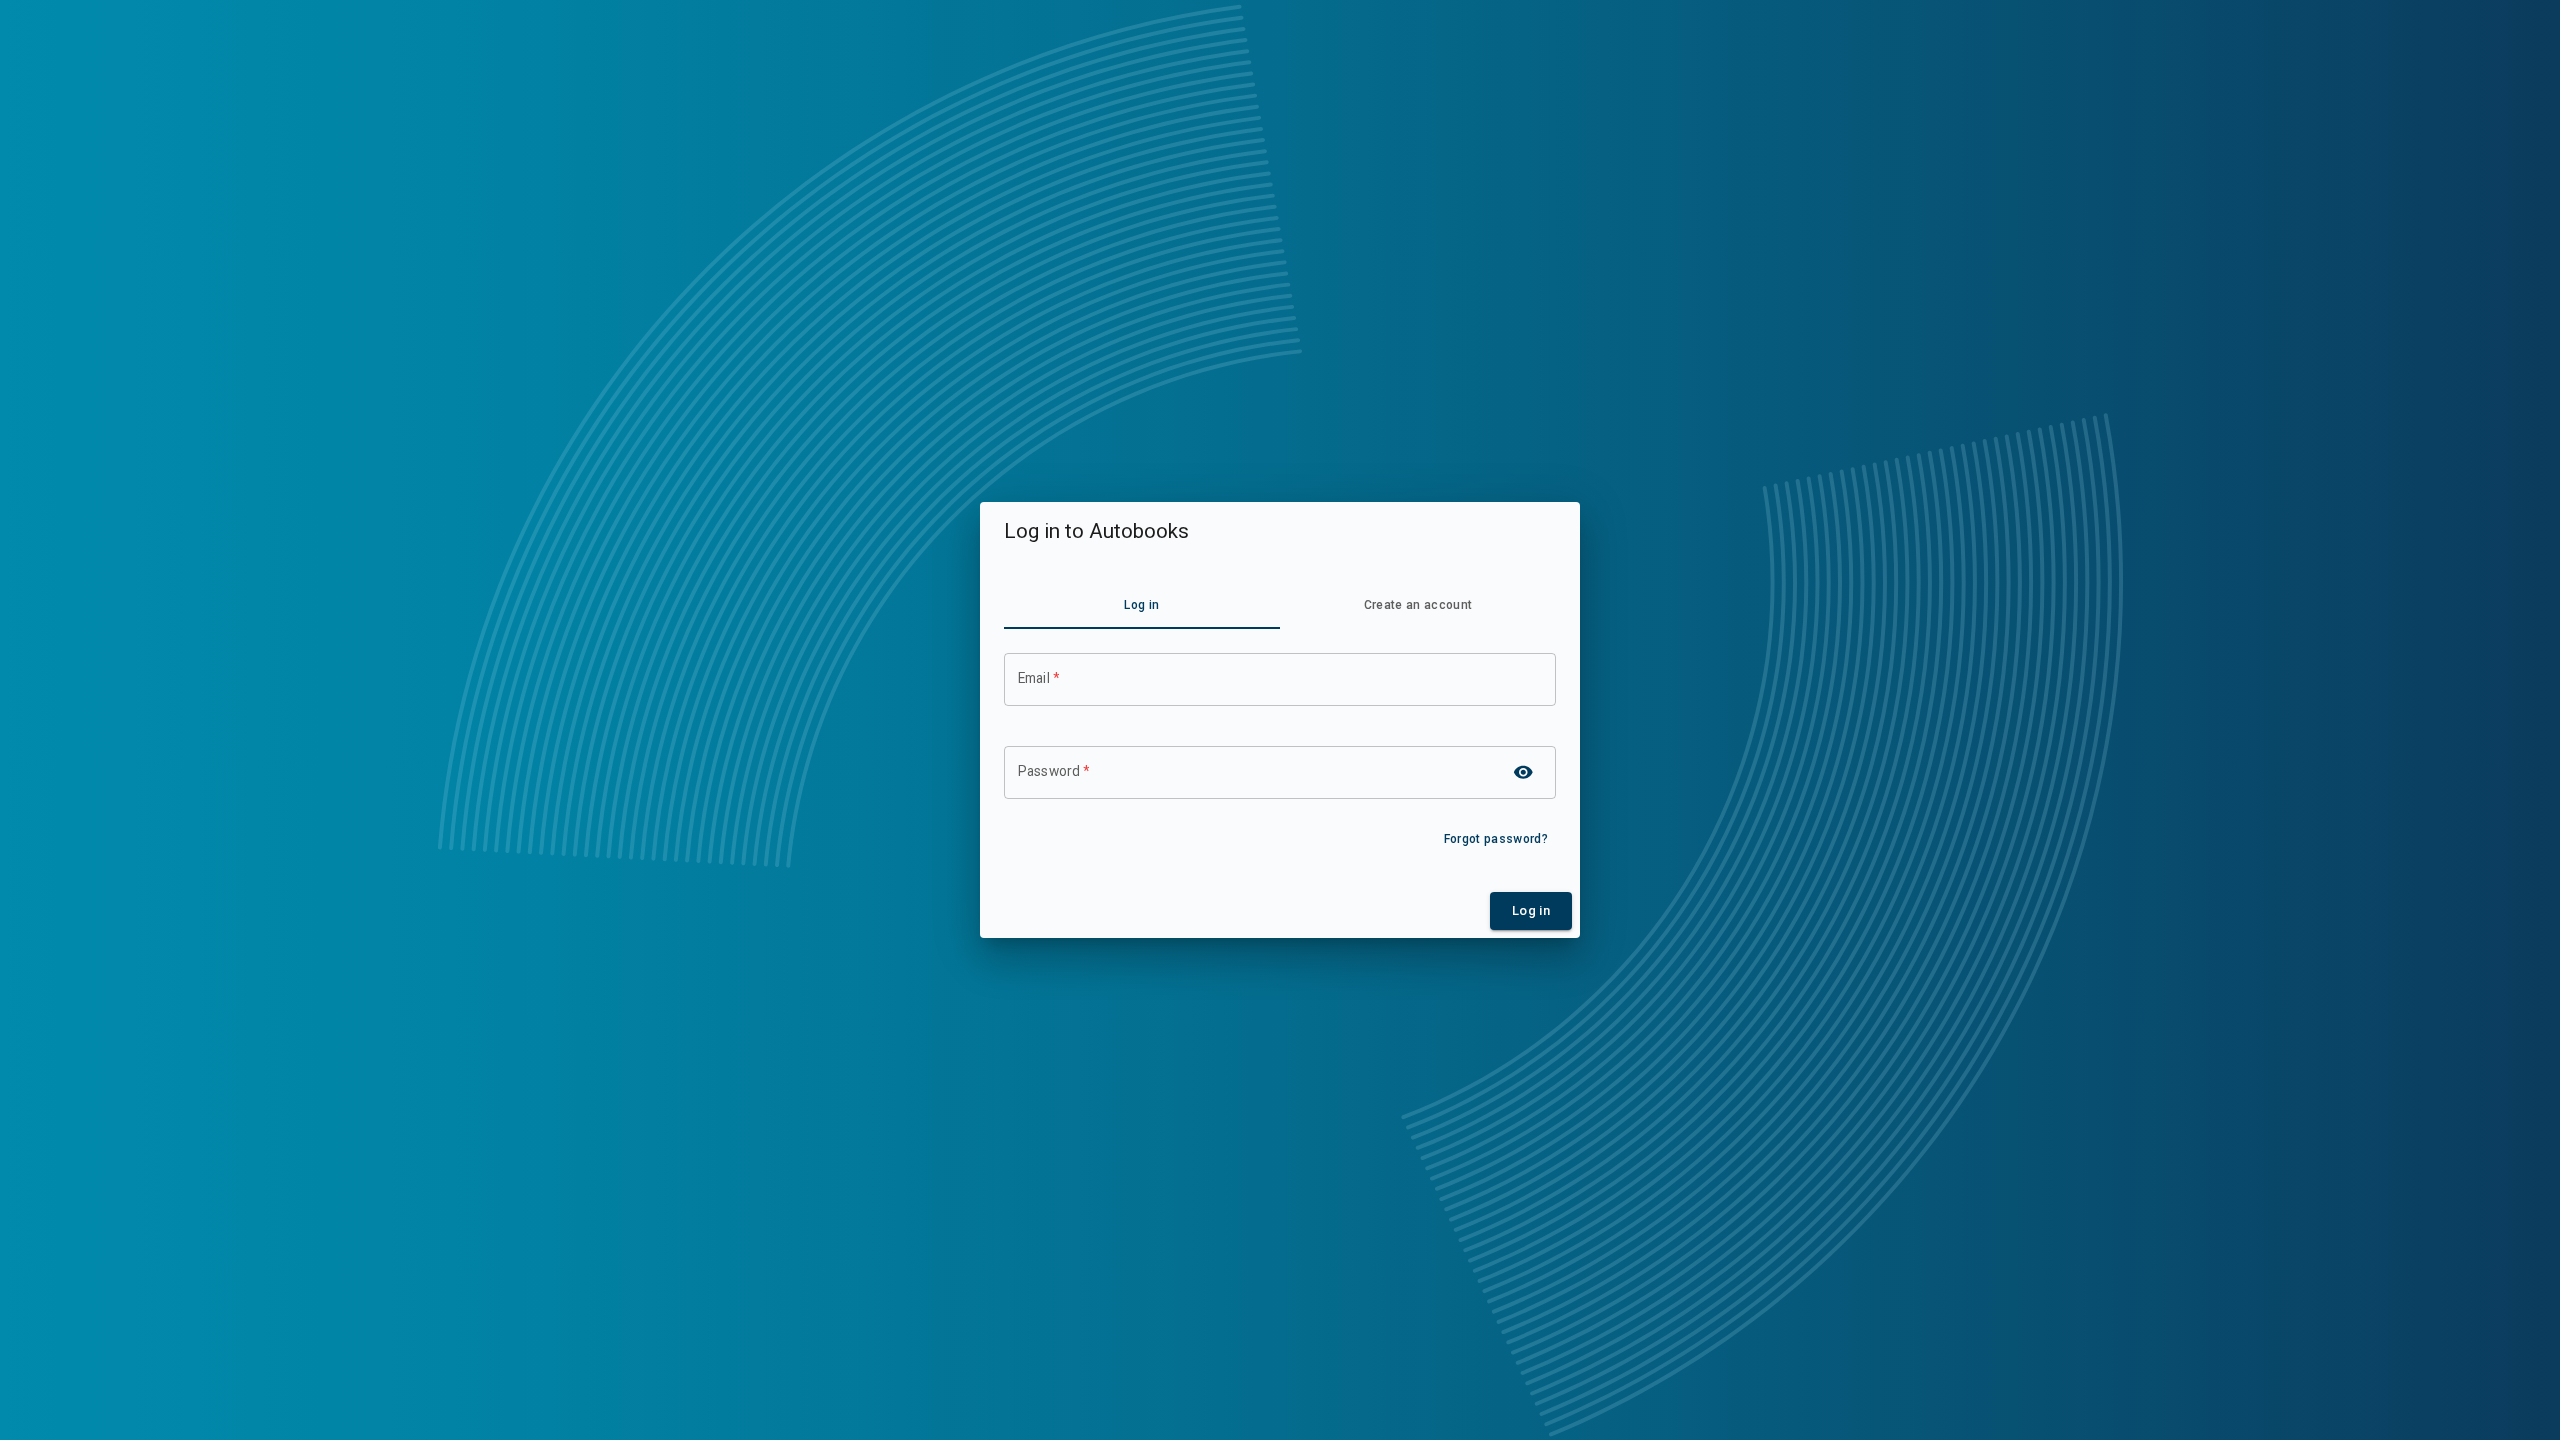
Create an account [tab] (1418, 605)
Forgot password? (1496, 839)
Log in (1531, 910)
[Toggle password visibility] (1523, 772)
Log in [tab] (1141, 605)
